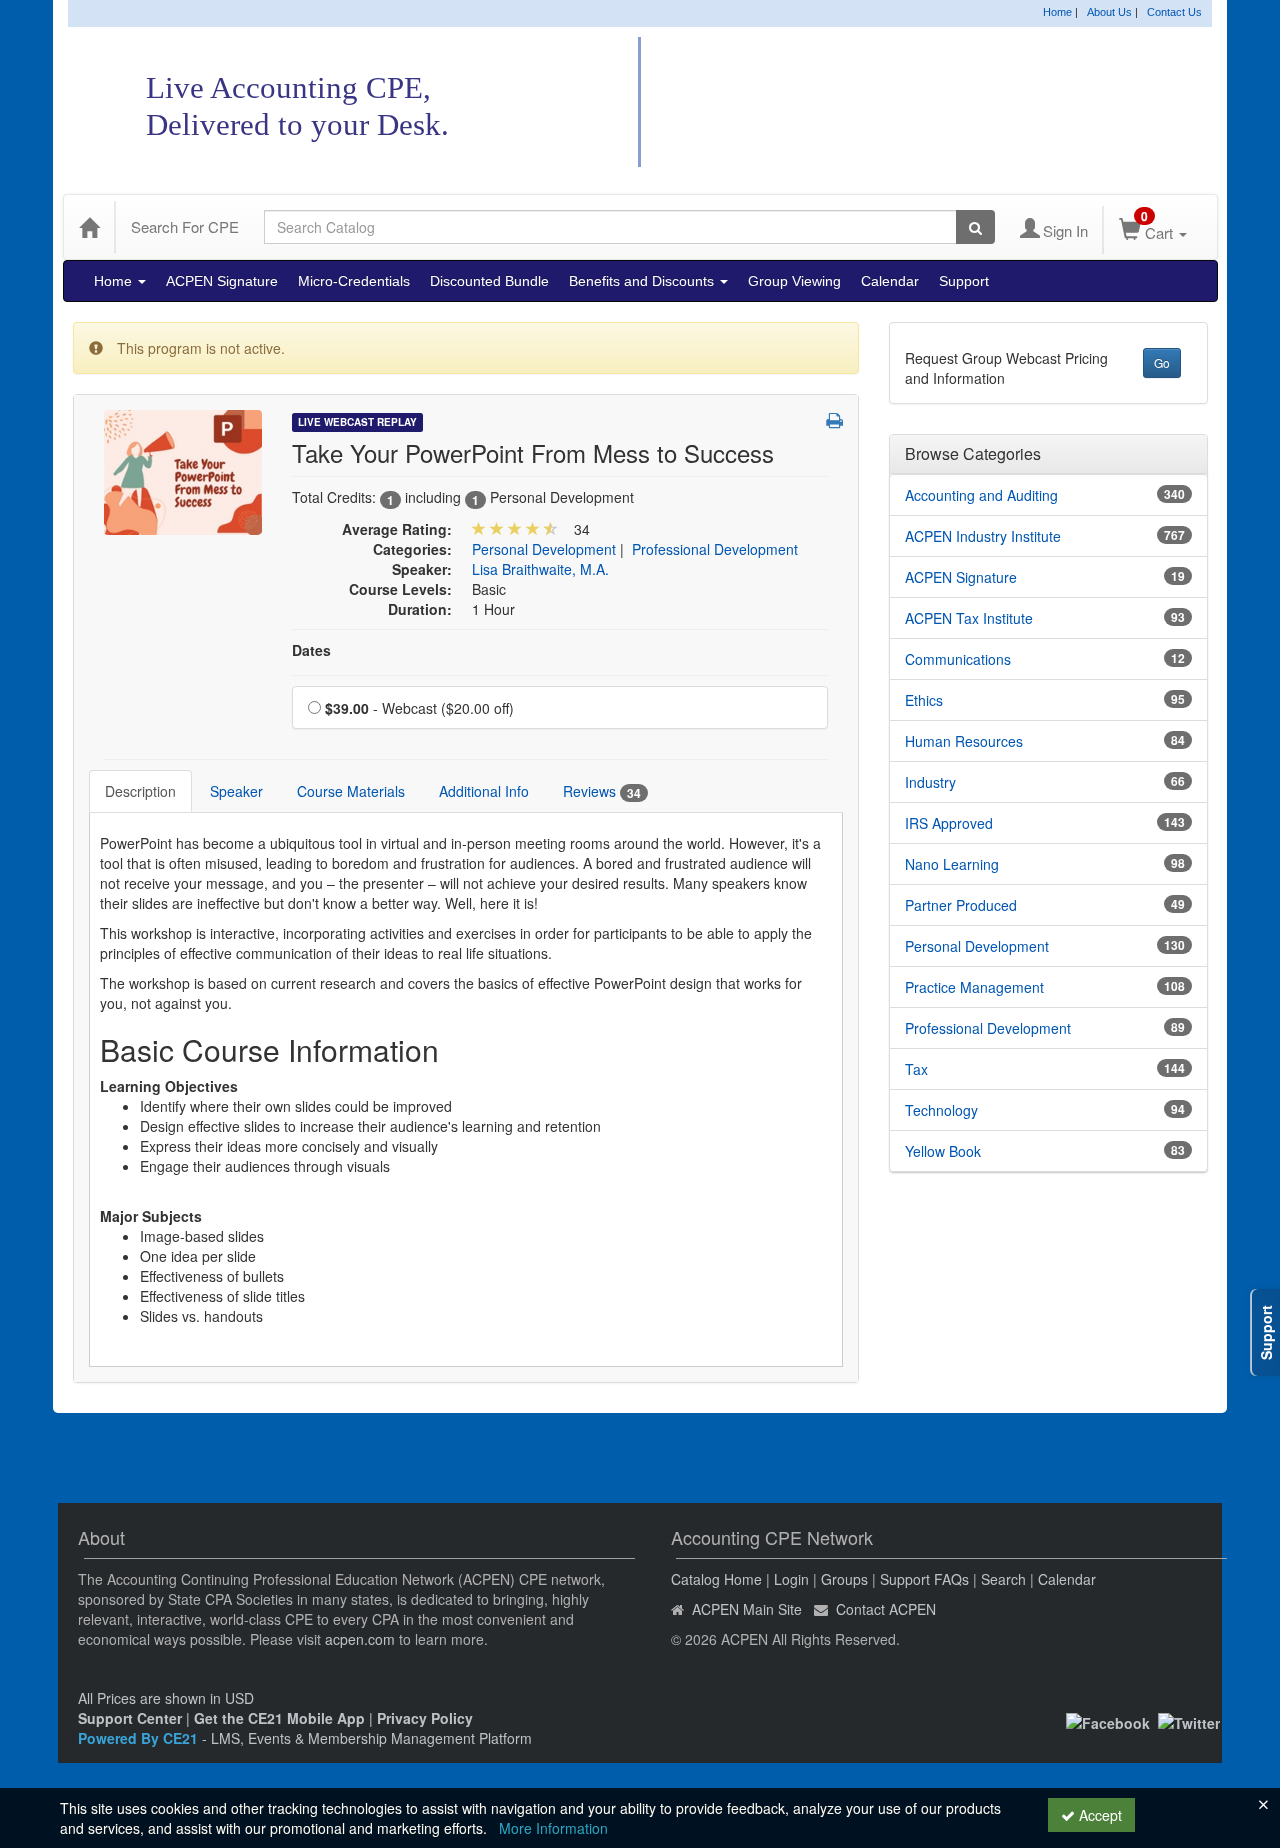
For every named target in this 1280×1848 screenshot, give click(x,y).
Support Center (130, 1718)
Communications (958, 659)
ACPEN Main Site (747, 1609)
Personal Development (544, 549)
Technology (941, 1110)
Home (1057, 12)
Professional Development (715, 549)
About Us (1109, 12)
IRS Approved (949, 823)
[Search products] (975, 227)
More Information (553, 1828)
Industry (930, 782)
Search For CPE (185, 226)
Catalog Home (716, 1579)
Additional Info (484, 791)
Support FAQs (924, 1579)
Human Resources (964, 741)
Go (1162, 362)
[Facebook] (1108, 1721)
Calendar (890, 281)
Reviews (602, 791)
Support (964, 281)
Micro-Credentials (354, 281)
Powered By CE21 (140, 1738)
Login (791, 1579)
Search (1003, 1579)
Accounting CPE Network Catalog (907, 103)
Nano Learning (952, 864)
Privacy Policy (425, 1718)
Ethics (924, 700)
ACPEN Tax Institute (969, 618)
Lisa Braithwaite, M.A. (540, 569)
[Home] (89, 227)
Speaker (236, 791)
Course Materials (351, 791)
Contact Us (1174, 12)
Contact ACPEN (886, 1609)
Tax (916, 1069)
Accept (1098, 1815)
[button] (834, 420)
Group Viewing (794, 281)
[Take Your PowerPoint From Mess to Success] (183, 470)
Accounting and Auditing (981, 495)
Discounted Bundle (489, 281)
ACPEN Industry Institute (983, 536)
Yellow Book (943, 1151)
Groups (844, 1579)
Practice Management (974, 987)
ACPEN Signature (222, 281)
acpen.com (360, 1639)
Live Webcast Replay (357, 422)
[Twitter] (1189, 1721)
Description (140, 791)
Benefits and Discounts (643, 281)
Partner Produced (961, 905)
